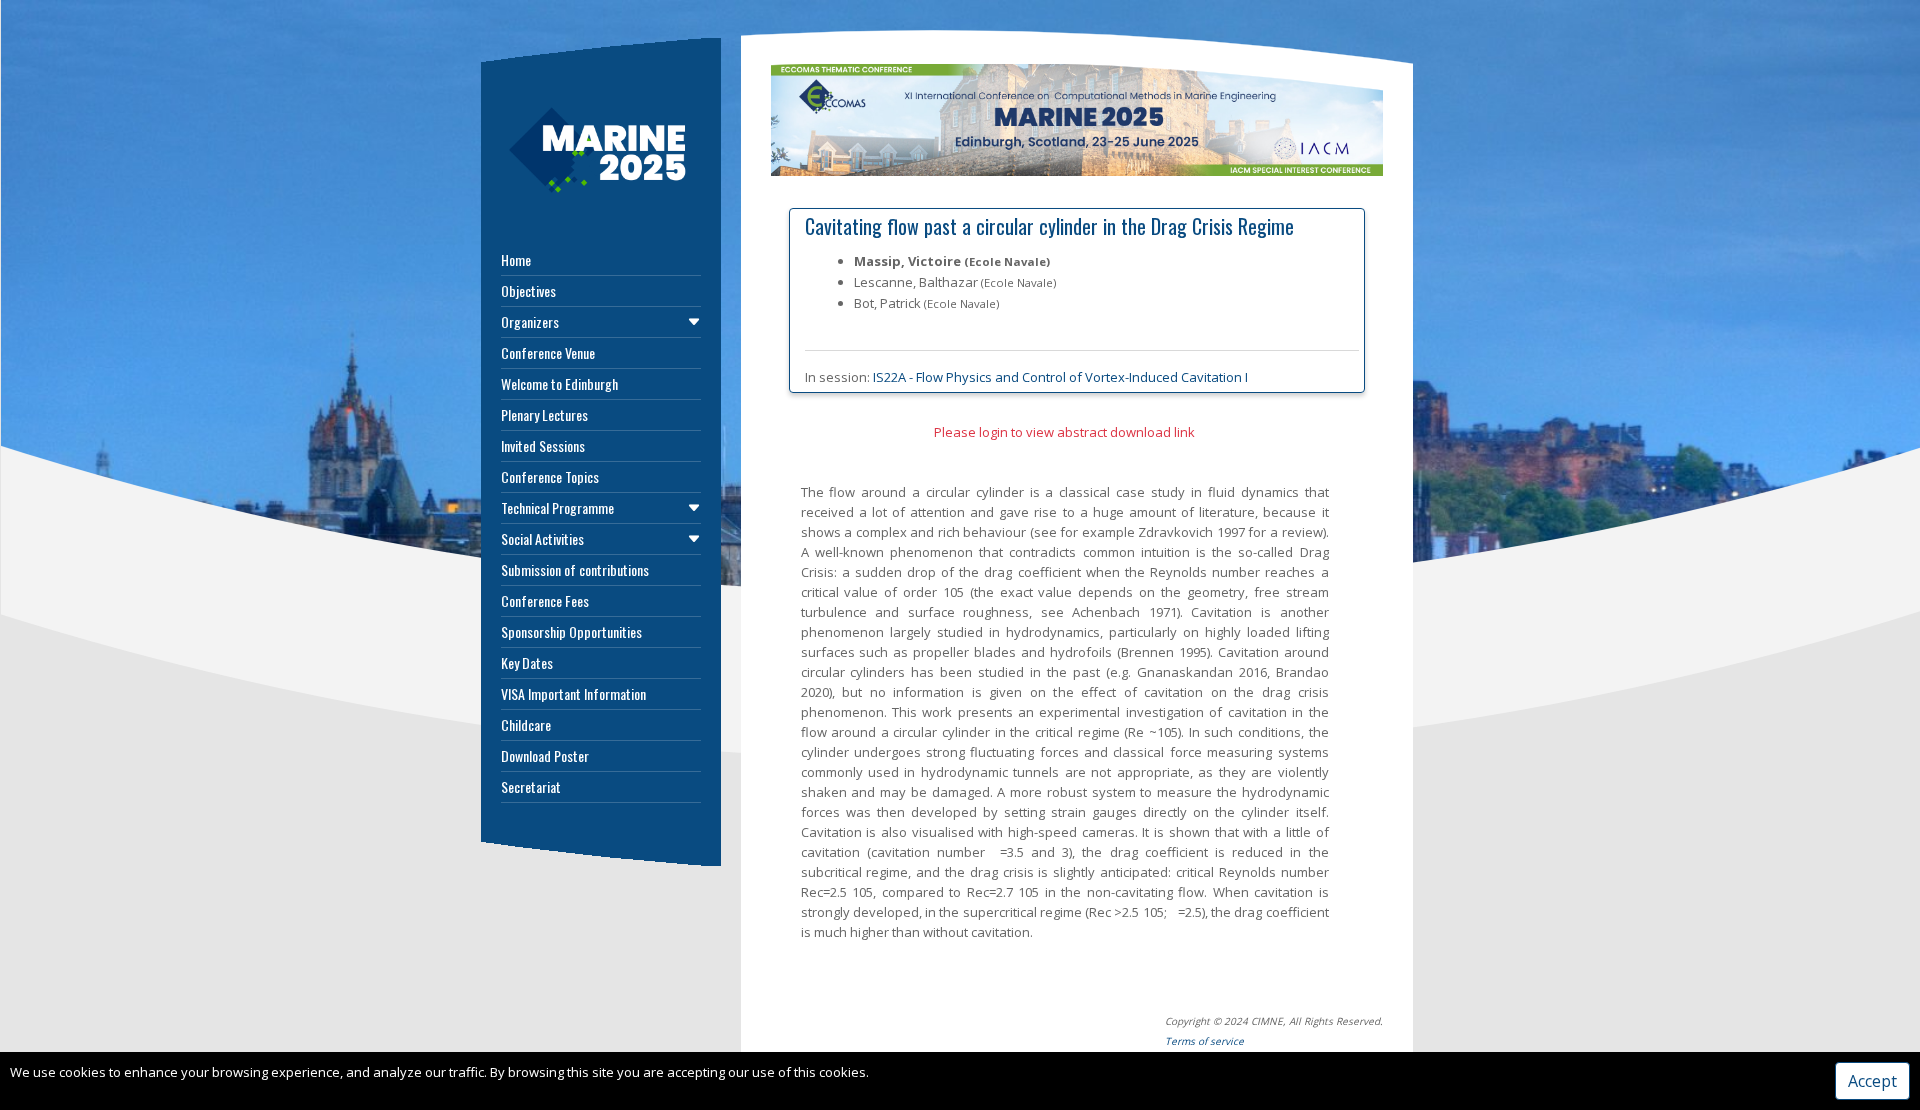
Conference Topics (550, 476)
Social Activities (542, 538)
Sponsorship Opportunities (571, 631)
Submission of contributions (575, 569)
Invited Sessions (543, 445)
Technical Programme (557, 507)
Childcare (526, 724)
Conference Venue (548, 352)
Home (516, 259)
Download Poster (545, 755)
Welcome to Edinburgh (559, 383)
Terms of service (1204, 1041)
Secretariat (531, 786)
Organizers (530, 321)
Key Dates (527, 662)
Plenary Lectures (544, 414)
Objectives (528, 290)
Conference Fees (545, 600)
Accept (1872, 1081)
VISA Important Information (573, 693)
